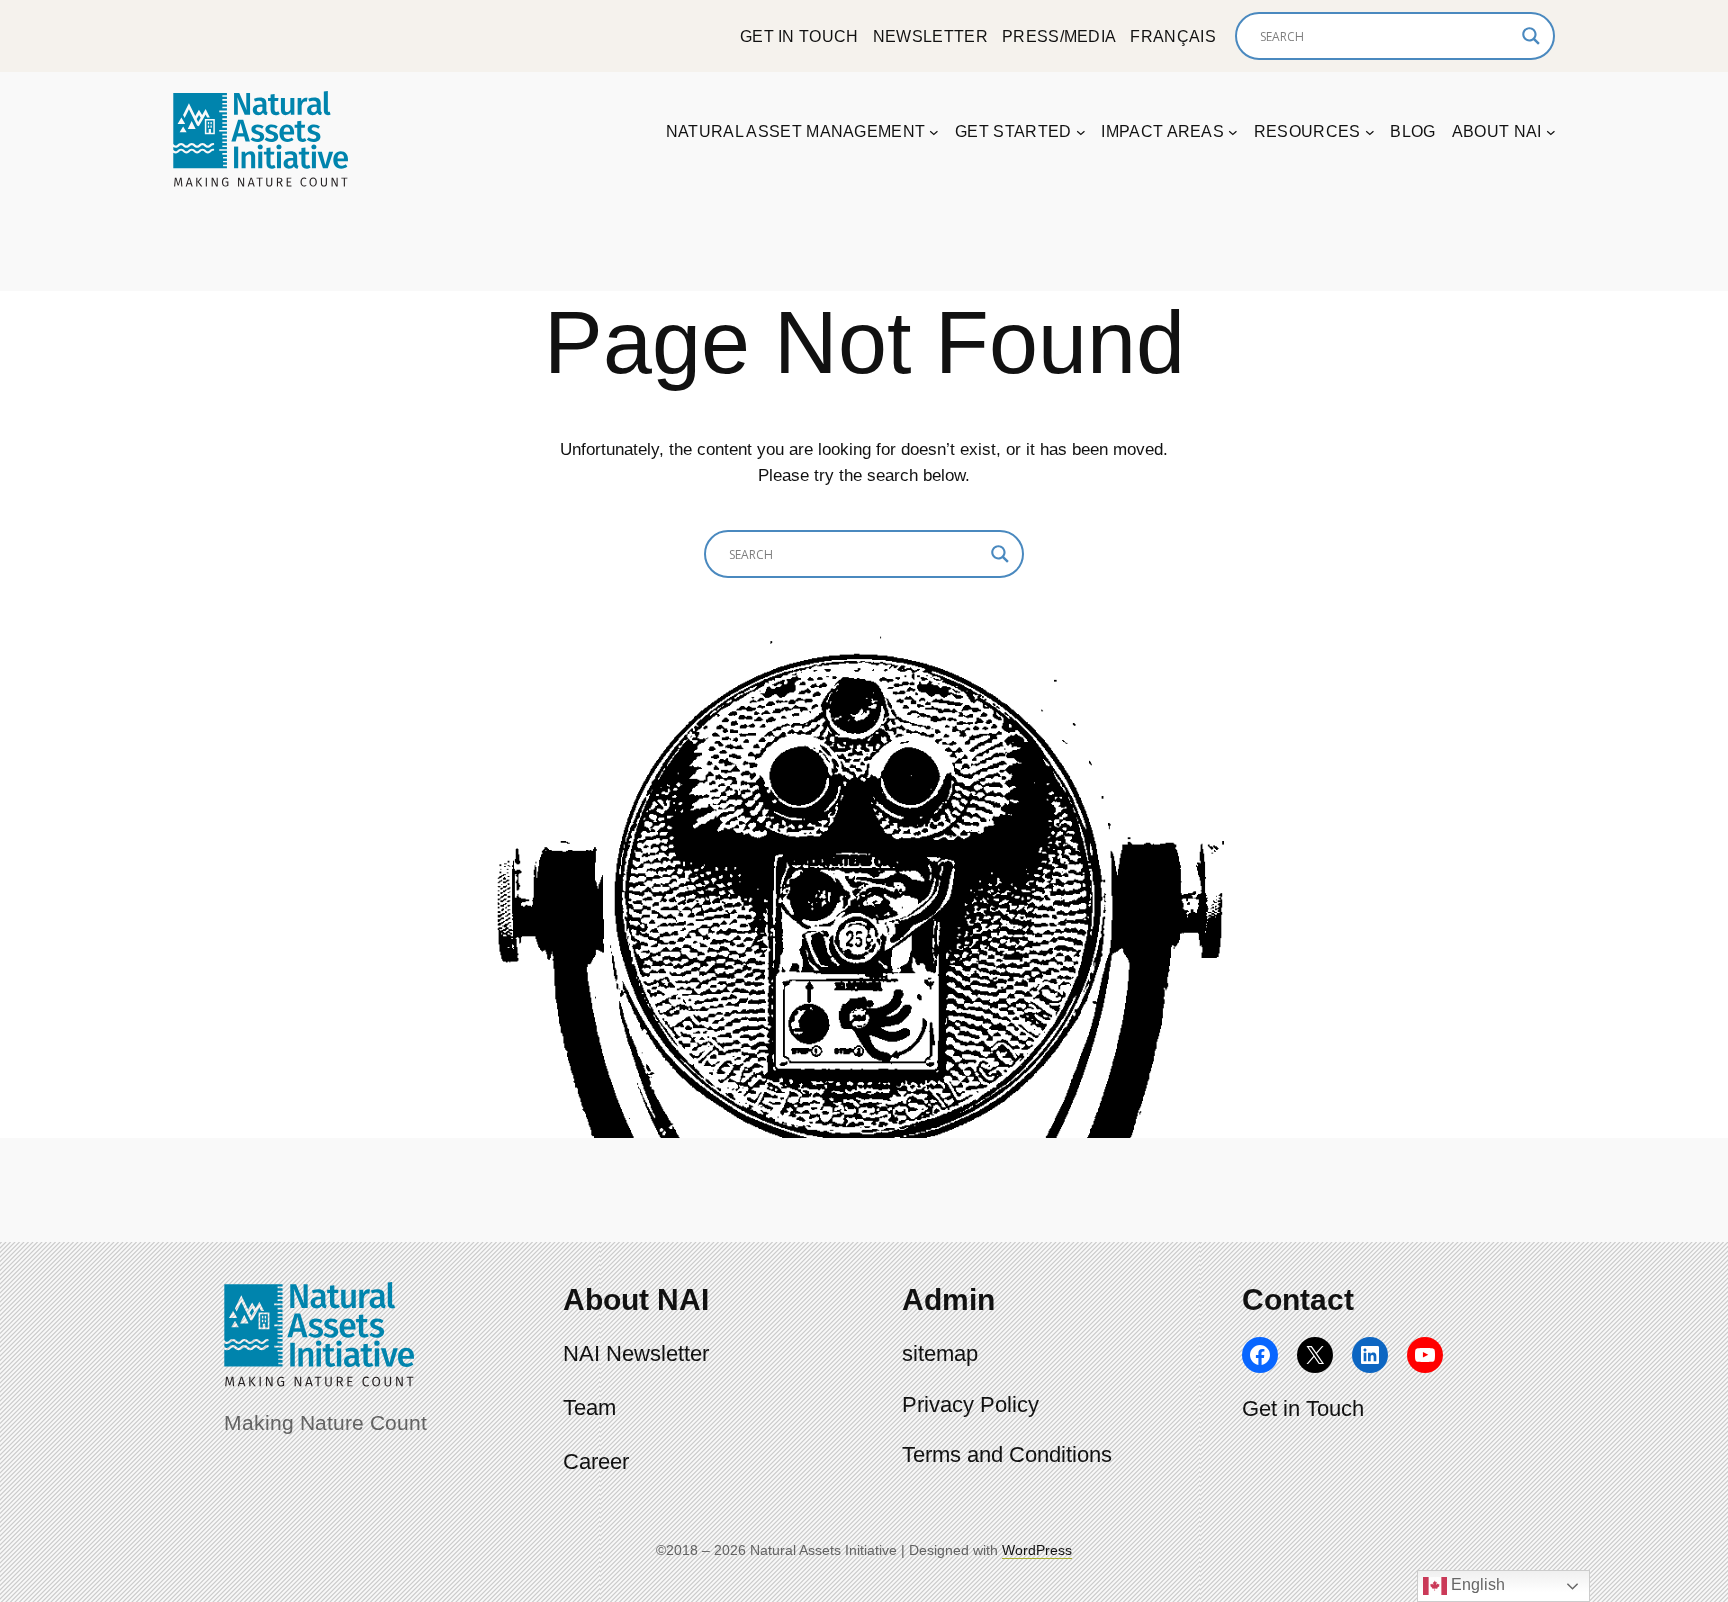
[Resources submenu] (1370, 132)
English (1476, 1584)
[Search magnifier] (1531, 36)
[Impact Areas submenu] (1233, 132)
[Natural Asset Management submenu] (934, 132)
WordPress (1037, 1550)
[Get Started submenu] (1081, 132)
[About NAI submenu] (1551, 132)
